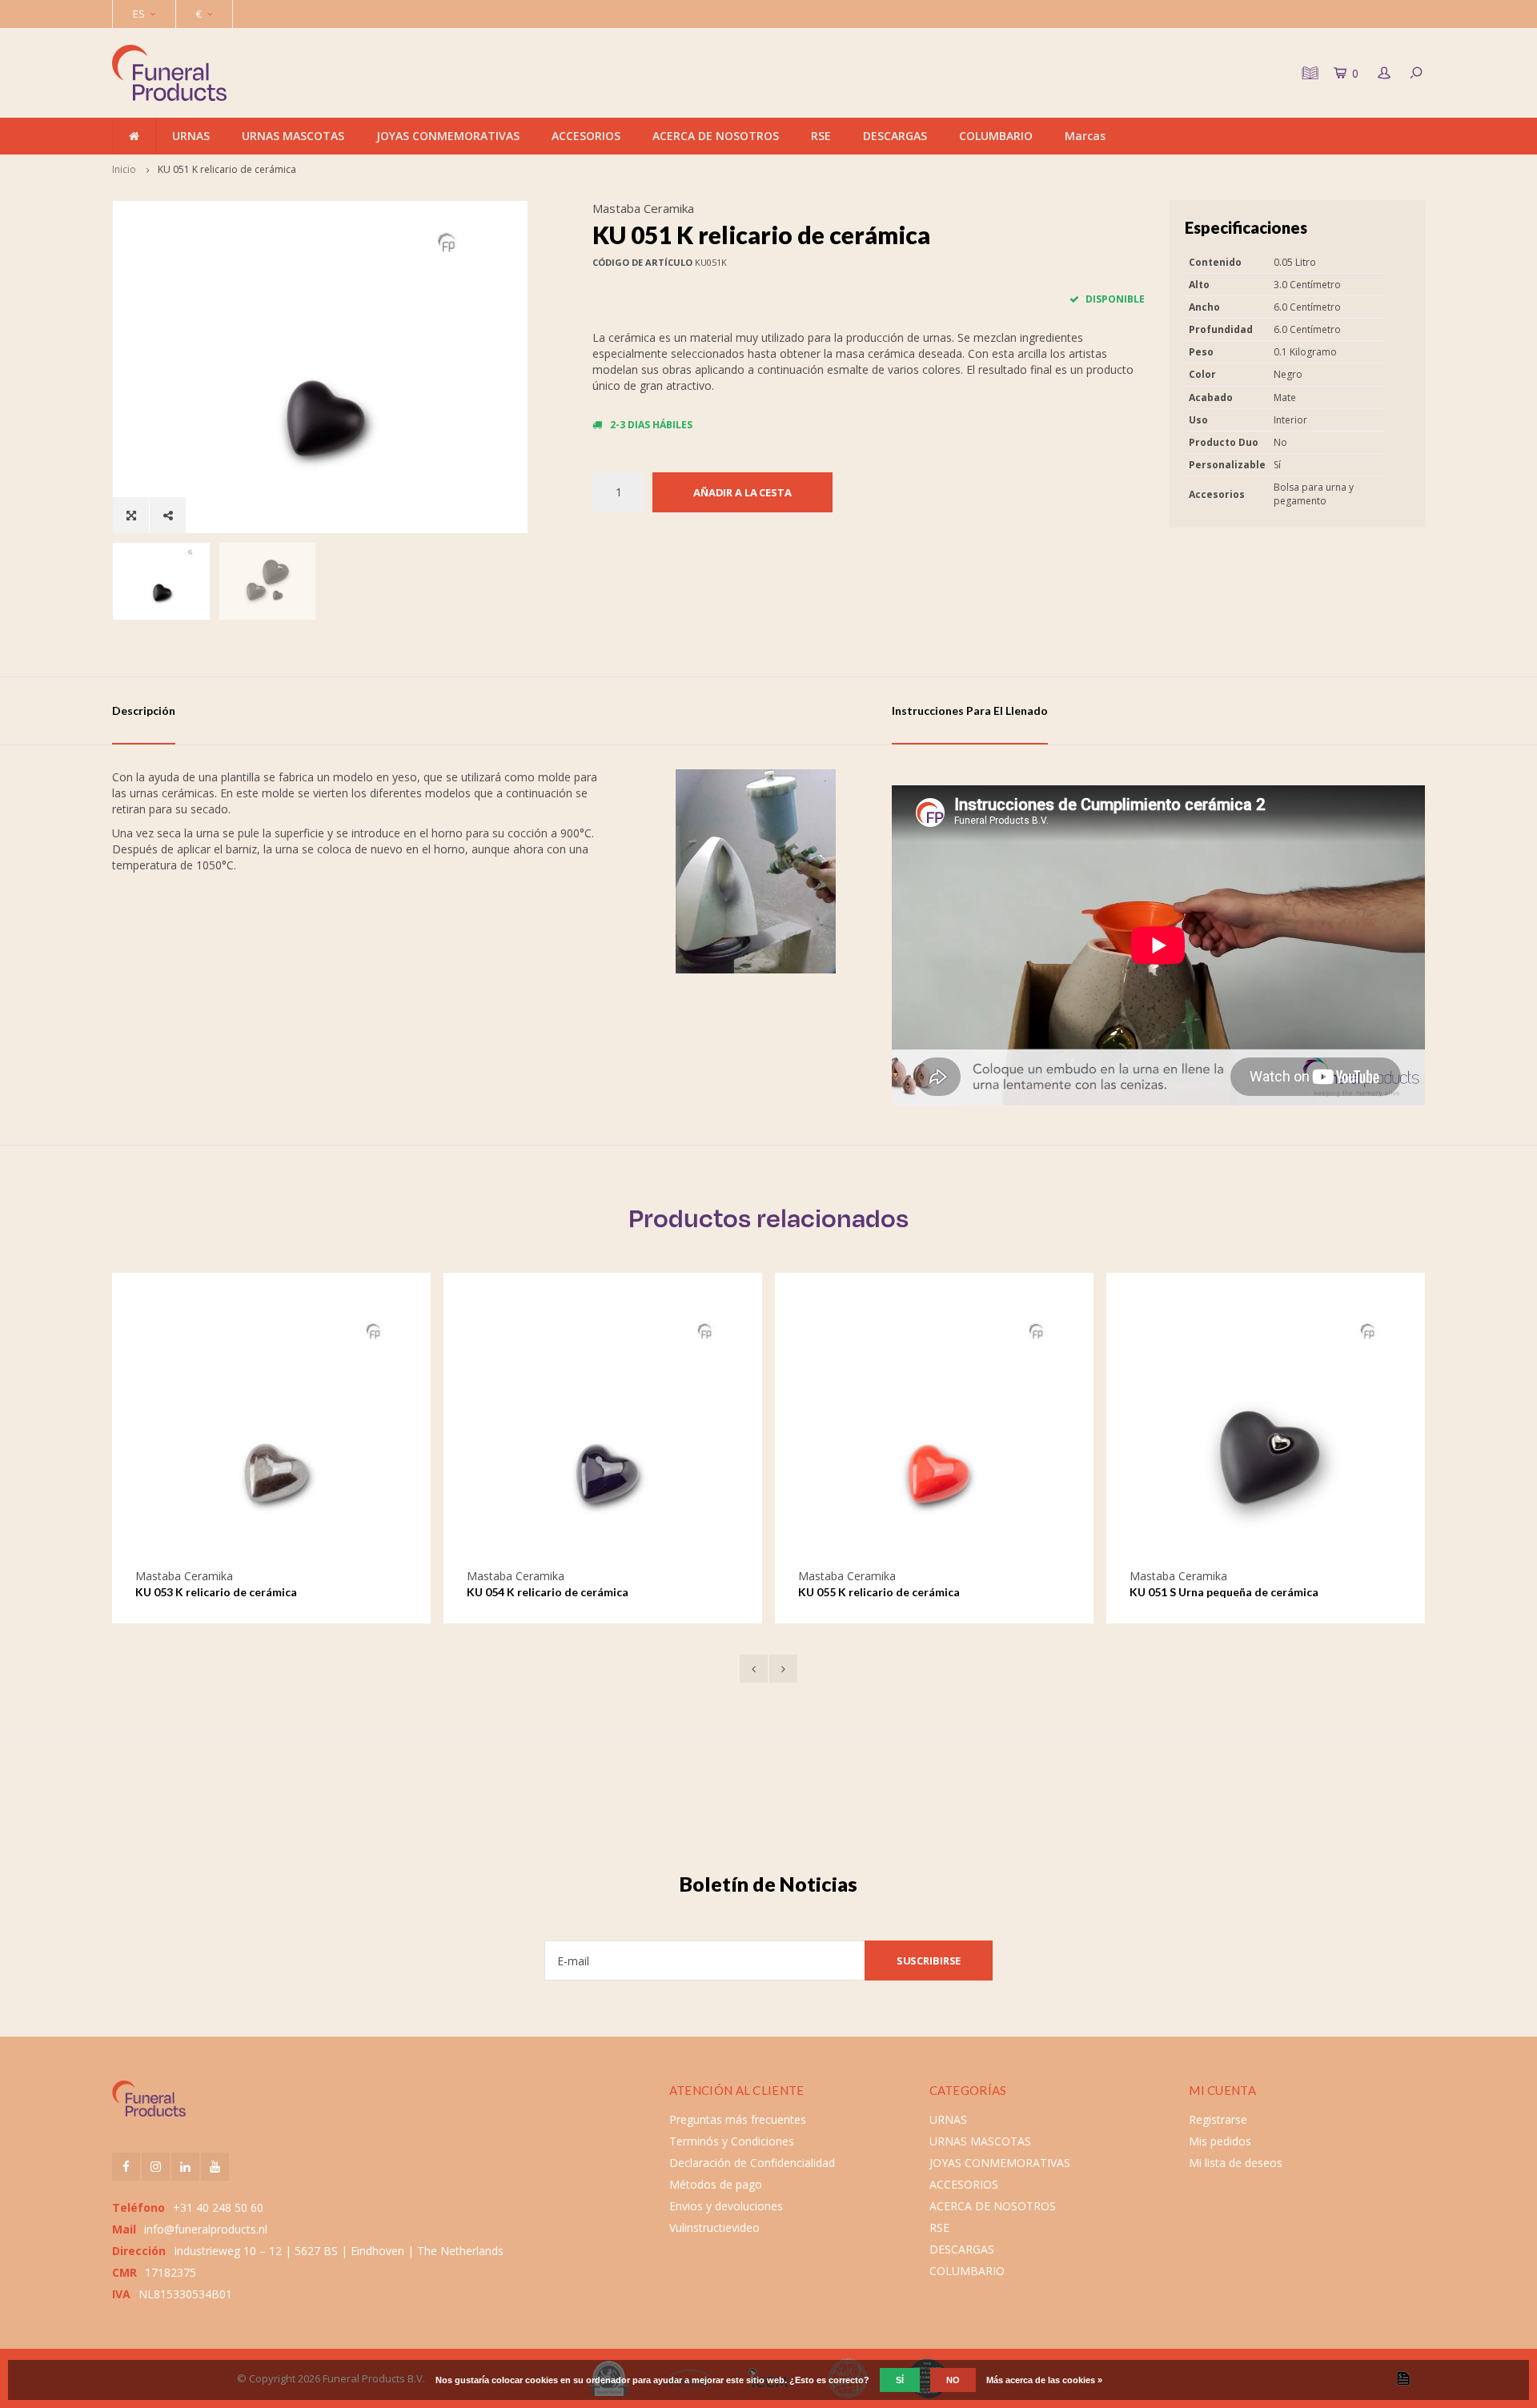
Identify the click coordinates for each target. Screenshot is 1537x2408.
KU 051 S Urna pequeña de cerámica (1224, 1592)
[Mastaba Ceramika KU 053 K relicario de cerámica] (271, 1431)
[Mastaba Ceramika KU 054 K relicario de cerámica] (603, 1431)
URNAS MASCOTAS (293, 136)
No (953, 2380)
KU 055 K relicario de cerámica (879, 1592)
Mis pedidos (1220, 2141)
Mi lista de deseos (1236, 2163)
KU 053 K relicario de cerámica (216, 1592)
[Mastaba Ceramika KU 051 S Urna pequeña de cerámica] (1266, 1431)
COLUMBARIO (996, 136)
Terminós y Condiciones (732, 2141)
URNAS (191, 136)
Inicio (124, 169)
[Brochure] (1308, 73)
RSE (821, 136)
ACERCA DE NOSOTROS (716, 136)
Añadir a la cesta (742, 492)
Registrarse (1218, 2119)
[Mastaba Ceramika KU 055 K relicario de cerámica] (934, 1431)
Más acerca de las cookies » (1044, 2380)
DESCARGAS (895, 136)
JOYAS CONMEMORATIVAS (448, 136)
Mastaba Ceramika (643, 208)
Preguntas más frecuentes (738, 2119)
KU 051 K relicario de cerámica (227, 169)
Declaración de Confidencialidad (752, 2163)
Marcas (1085, 136)
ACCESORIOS (586, 136)
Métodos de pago (716, 2184)
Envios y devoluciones (726, 2206)
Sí (900, 2380)
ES (139, 14)
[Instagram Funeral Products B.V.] (156, 2167)
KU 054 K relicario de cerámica (548, 1592)
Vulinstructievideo (714, 2227)
